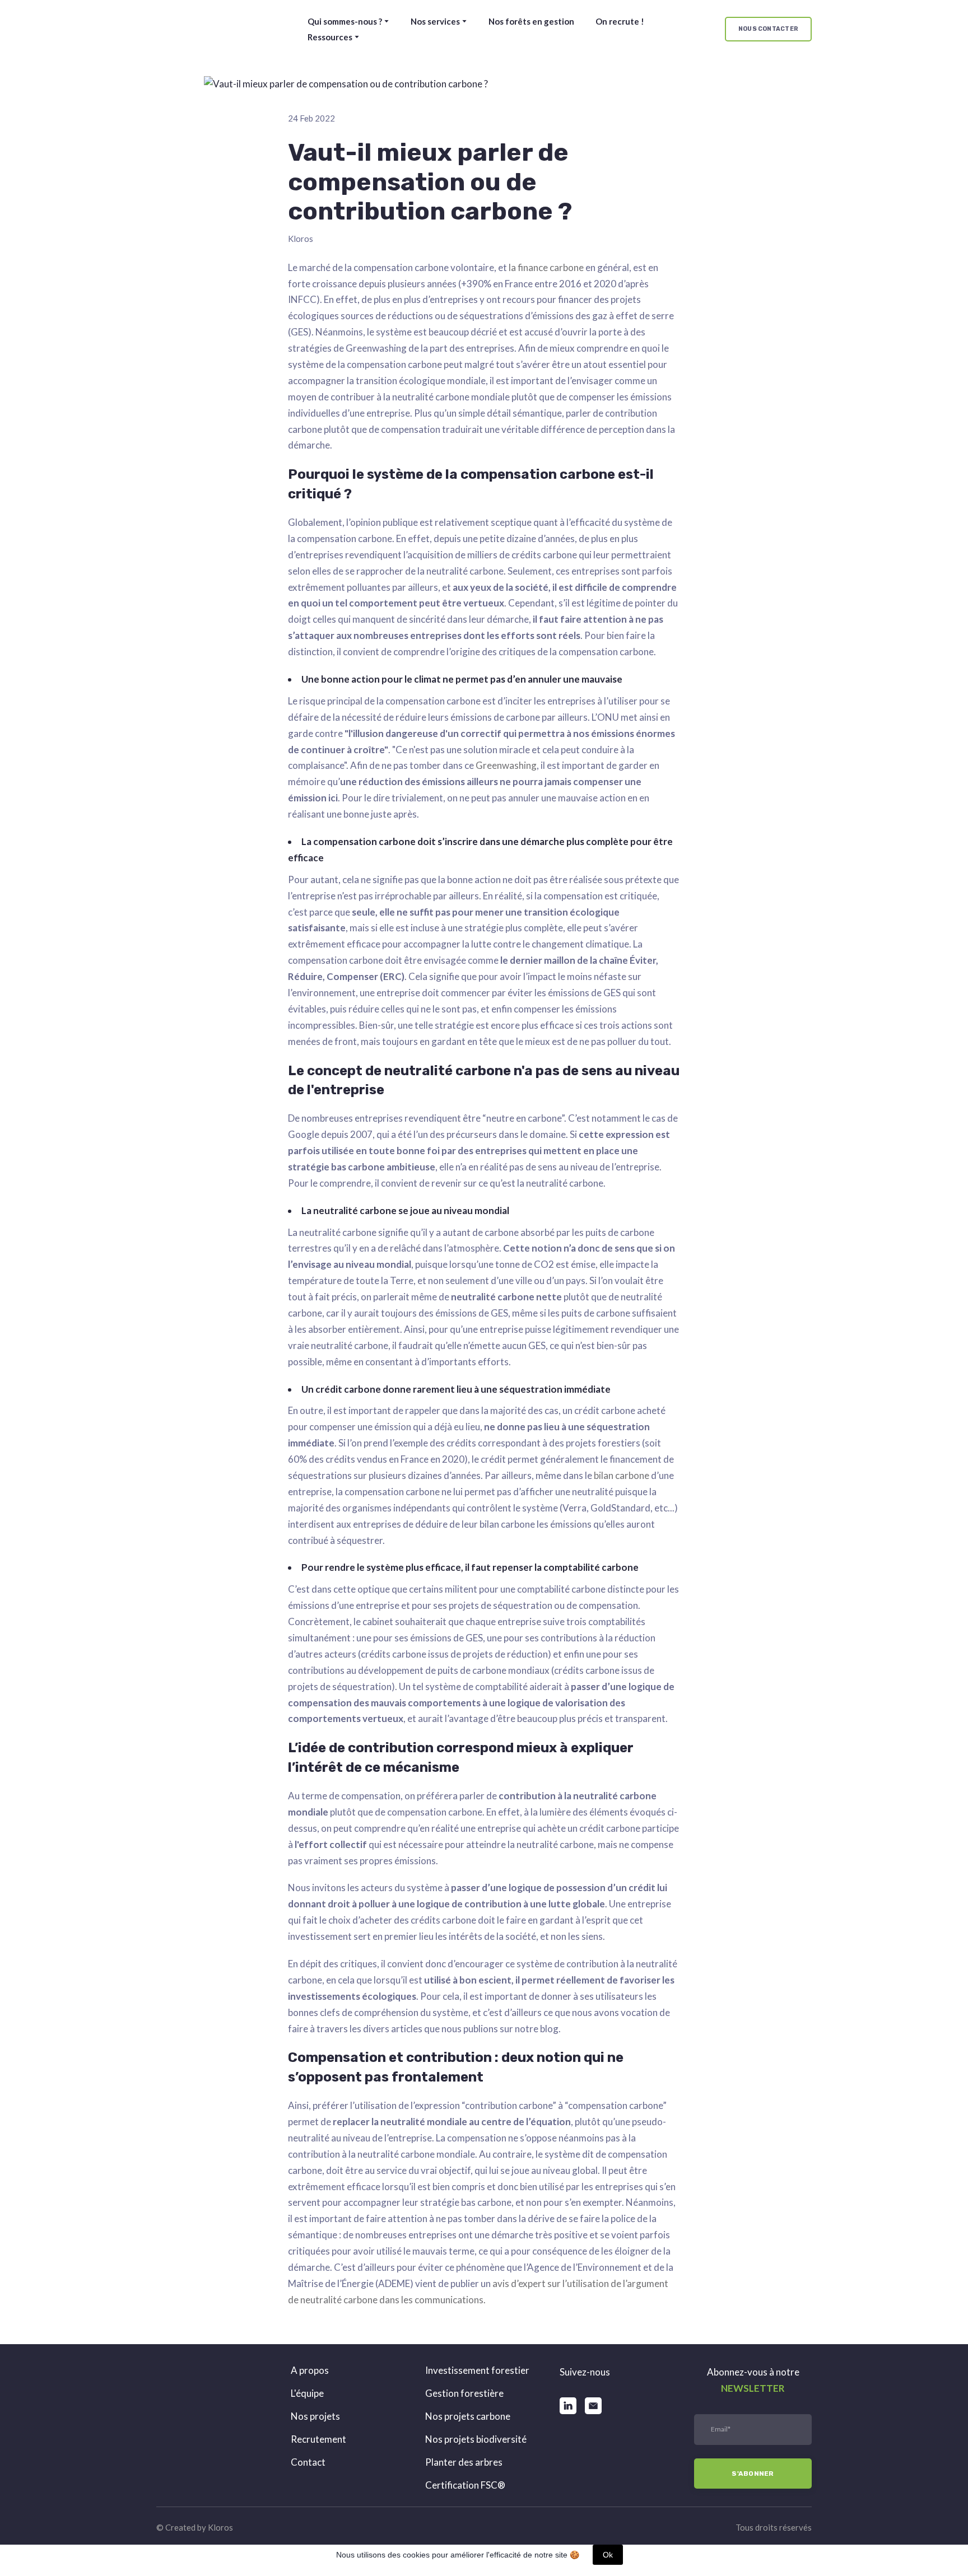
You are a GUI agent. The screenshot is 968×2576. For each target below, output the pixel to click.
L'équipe (307, 2393)
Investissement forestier (477, 2370)
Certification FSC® (465, 2485)
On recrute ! (620, 21)
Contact (308, 2462)
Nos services (435, 21)
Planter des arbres (464, 2462)
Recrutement (318, 2439)
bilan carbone (622, 1475)
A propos (310, 2370)
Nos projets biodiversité (476, 2439)
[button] (768, 29)
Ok (608, 2555)
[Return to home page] (202, 29)
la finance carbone (546, 267)
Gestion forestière (464, 2393)
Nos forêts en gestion (531, 21)
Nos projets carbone (468, 2416)
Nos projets (315, 2416)
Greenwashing (506, 765)
